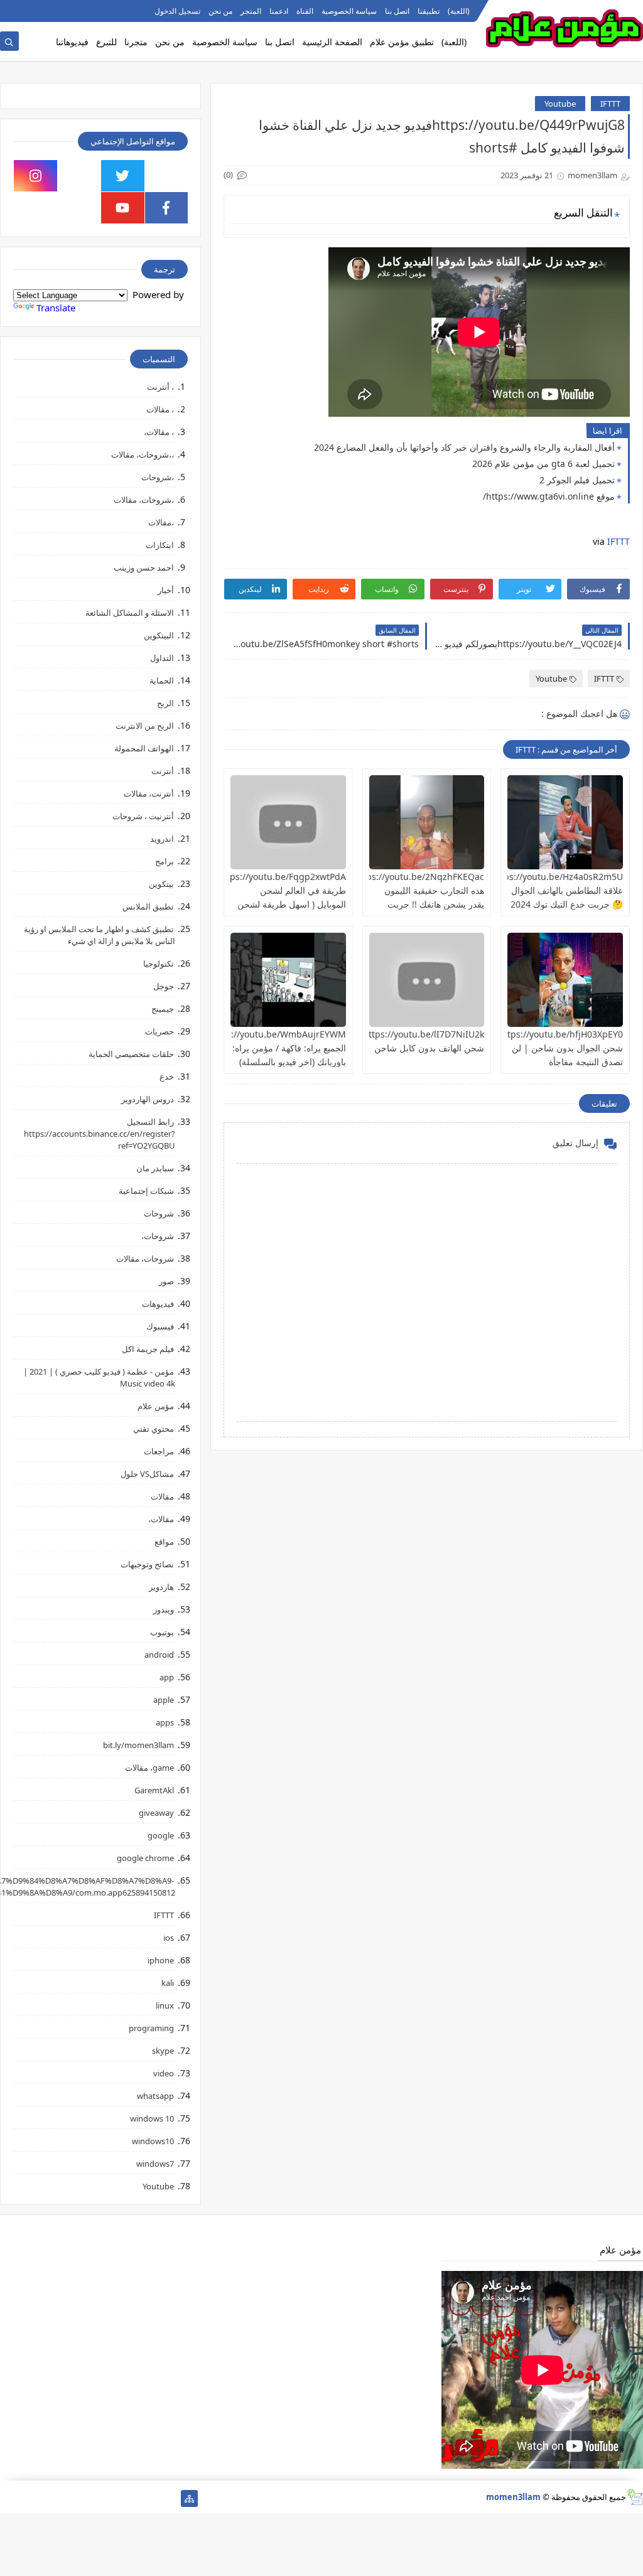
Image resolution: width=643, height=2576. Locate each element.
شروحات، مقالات (145, 1258)
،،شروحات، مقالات (143, 454)
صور (166, 1281)
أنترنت (163, 771)
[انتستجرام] (89, 2498)
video (164, 2073)
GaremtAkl (154, 1790)
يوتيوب (162, 1632)
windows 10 (152, 2118)
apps (165, 1722)
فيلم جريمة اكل (148, 1349)
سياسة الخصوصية (349, 11)
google (161, 1835)
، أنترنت (160, 387)
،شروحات (158, 477)
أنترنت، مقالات (149, 793)
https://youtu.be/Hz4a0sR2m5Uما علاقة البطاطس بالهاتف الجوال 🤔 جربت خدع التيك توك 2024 (554, 890)
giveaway (156, 1813)
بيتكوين (161, 884)
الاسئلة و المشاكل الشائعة (130, 613)
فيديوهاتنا (72, 42)
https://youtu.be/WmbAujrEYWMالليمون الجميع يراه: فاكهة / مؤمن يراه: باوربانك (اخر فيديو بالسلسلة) (264, 1048)
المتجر (251, 11)
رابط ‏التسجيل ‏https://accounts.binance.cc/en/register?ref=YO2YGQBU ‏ (100, 1134)
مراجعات (159, 1451)
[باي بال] (69, 2498)
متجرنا (136, 42)
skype (163, 2051)
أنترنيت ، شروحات (143, 816)
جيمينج (163, 1009)
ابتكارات (160, 545)
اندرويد (162, 839)
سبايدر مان (155, 1168)
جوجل (164, 986)
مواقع (164, 1542)
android (159, 1655)
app (167, 1677)
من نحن (220, 11)
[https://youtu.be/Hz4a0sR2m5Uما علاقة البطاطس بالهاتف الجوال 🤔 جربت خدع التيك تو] (565, 822)
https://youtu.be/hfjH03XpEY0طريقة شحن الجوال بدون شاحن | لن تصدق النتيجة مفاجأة (549, 1048)
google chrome (145, 1858)
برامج (165, 861)
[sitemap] (189, 2498)
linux (165, 2005)
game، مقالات (149, 1768)
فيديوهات (158, 1304)
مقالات (162, 1496)
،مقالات (161, 522)
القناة (305, 11)
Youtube (560, 104)
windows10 (153, 2141)
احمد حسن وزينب (144, 567)
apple (164, 1700)
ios (169, 1938)
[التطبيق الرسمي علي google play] (167, 176)
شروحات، (158, 1236)
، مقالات (160, 409)
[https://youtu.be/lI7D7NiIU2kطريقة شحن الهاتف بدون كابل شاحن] (427, 980)
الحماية (162, 680)
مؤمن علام (156, 1406)
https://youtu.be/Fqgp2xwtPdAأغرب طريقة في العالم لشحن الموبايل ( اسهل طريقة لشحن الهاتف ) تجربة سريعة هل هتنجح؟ (272, 904)
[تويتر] (129, 2498)
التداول (162, 658)
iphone (161, 1960)
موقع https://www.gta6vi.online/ (549, 496)
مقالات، (161, 1519)
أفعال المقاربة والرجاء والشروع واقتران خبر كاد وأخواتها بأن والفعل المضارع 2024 (464, 447)
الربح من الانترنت (145, 726)
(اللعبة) (459, 11)
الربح (165, 703)
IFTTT (610, 104)
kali (168, 1983)
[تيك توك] (29, 2498)
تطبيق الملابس (148, 906)
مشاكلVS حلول (147, 1474)
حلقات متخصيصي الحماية (131, 1054)
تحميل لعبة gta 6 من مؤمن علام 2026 (543, 464)
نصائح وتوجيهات (147, 1564)
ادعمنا (279, 11)
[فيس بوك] (49, 2498)
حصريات (159, 1031)
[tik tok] (79, 176)
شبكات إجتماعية (146, 1191)
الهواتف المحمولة (144, 748)
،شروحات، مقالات (144, 500)
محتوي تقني (154, 1429)
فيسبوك (160, 1326)
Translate (56, 308)
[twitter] (123, 176)
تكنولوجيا (159, 963)
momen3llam (513, 2497)
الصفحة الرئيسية (332, 42)
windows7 (155, 2164)
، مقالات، (159, 432)
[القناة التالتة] (149, 2498)
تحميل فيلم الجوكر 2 (577, 480)
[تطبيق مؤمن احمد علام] (169, 2498)
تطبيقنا (429, 11)
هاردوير (161, 1587)
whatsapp (155, 2096)
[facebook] (167, 208)
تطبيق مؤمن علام (402, 42)
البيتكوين (159, 635)
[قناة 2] (109, 2498)
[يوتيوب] (8, 2498)
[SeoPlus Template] (635, 2497)
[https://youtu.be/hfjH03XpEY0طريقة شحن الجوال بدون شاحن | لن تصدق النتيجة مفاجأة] (565, 980)
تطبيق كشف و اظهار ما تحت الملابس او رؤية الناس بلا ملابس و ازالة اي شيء (100, 935)
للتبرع (106, 42)
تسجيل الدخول (177, 11)
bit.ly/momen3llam (138, 1745)
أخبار (166, 590)
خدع (167, 1076)
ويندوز (164, 1609)
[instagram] (35, 176)
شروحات (159, 1213)
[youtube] (123, 208)
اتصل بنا (397, 11)
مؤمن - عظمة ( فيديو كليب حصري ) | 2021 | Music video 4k (99, 1377)
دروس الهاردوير (148, 1099)
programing (151, 2028)
